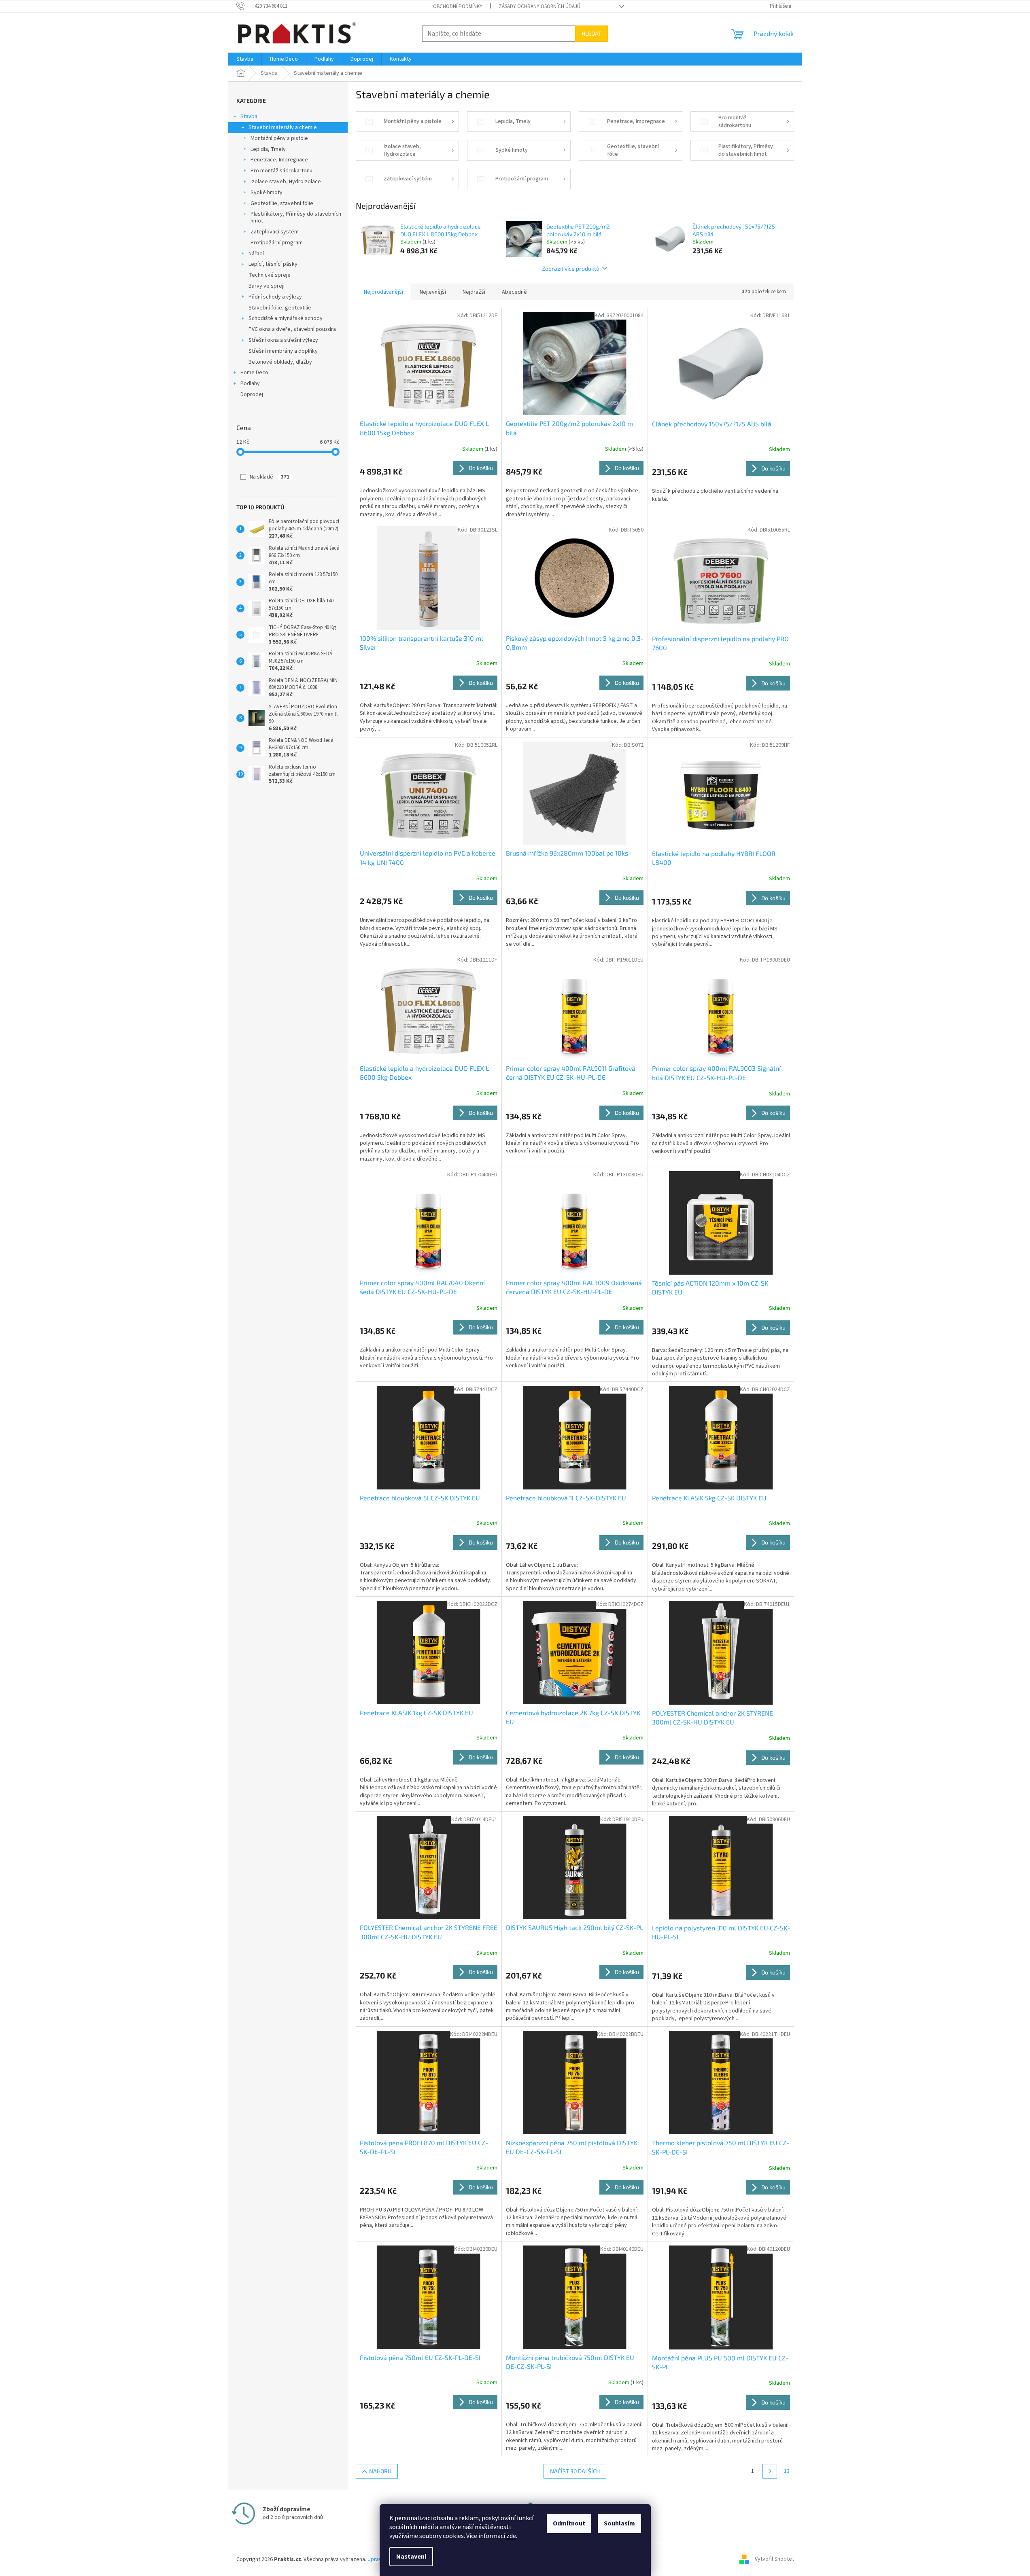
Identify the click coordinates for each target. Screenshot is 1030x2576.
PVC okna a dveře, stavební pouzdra (292, 329)
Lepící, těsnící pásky (273, 264)
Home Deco (254, 373)
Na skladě (270, 477)
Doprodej (252, 394)
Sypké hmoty (267, 193)
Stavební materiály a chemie (283, 127)
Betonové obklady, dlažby (280, 362)
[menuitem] (245, 59)
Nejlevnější (433, 292)
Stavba (249, 117)
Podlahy (250, 383)
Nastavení (411, 2557)
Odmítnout (569, 2523)
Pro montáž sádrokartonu (281, 171)
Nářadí (256, 254)
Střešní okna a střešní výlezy (283, 340)
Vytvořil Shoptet (774, 2559)
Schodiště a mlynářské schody (286, 318)
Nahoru (380, 2471)
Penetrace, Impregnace (279, 160)
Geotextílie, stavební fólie (282, 203)
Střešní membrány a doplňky (283, 351)
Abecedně (514, 292)
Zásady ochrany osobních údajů (539, 6)
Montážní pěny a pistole (279, 138)
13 (787, 2471)
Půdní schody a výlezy (275, 297)
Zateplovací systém (275, 232)
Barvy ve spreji (267, 286)
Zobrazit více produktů (571, 268)
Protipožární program (277, 243)
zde (511, 2536)
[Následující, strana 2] (770, 2471)
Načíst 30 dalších (575, 2471)
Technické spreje (270, 275)
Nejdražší (474, 292)
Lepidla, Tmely (268, 149)
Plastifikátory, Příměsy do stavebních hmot (296, 217)
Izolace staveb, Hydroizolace (286, 182)
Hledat (591, 33)
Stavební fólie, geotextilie (280, 308)
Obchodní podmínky (458, 6)
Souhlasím (619, 2523)
